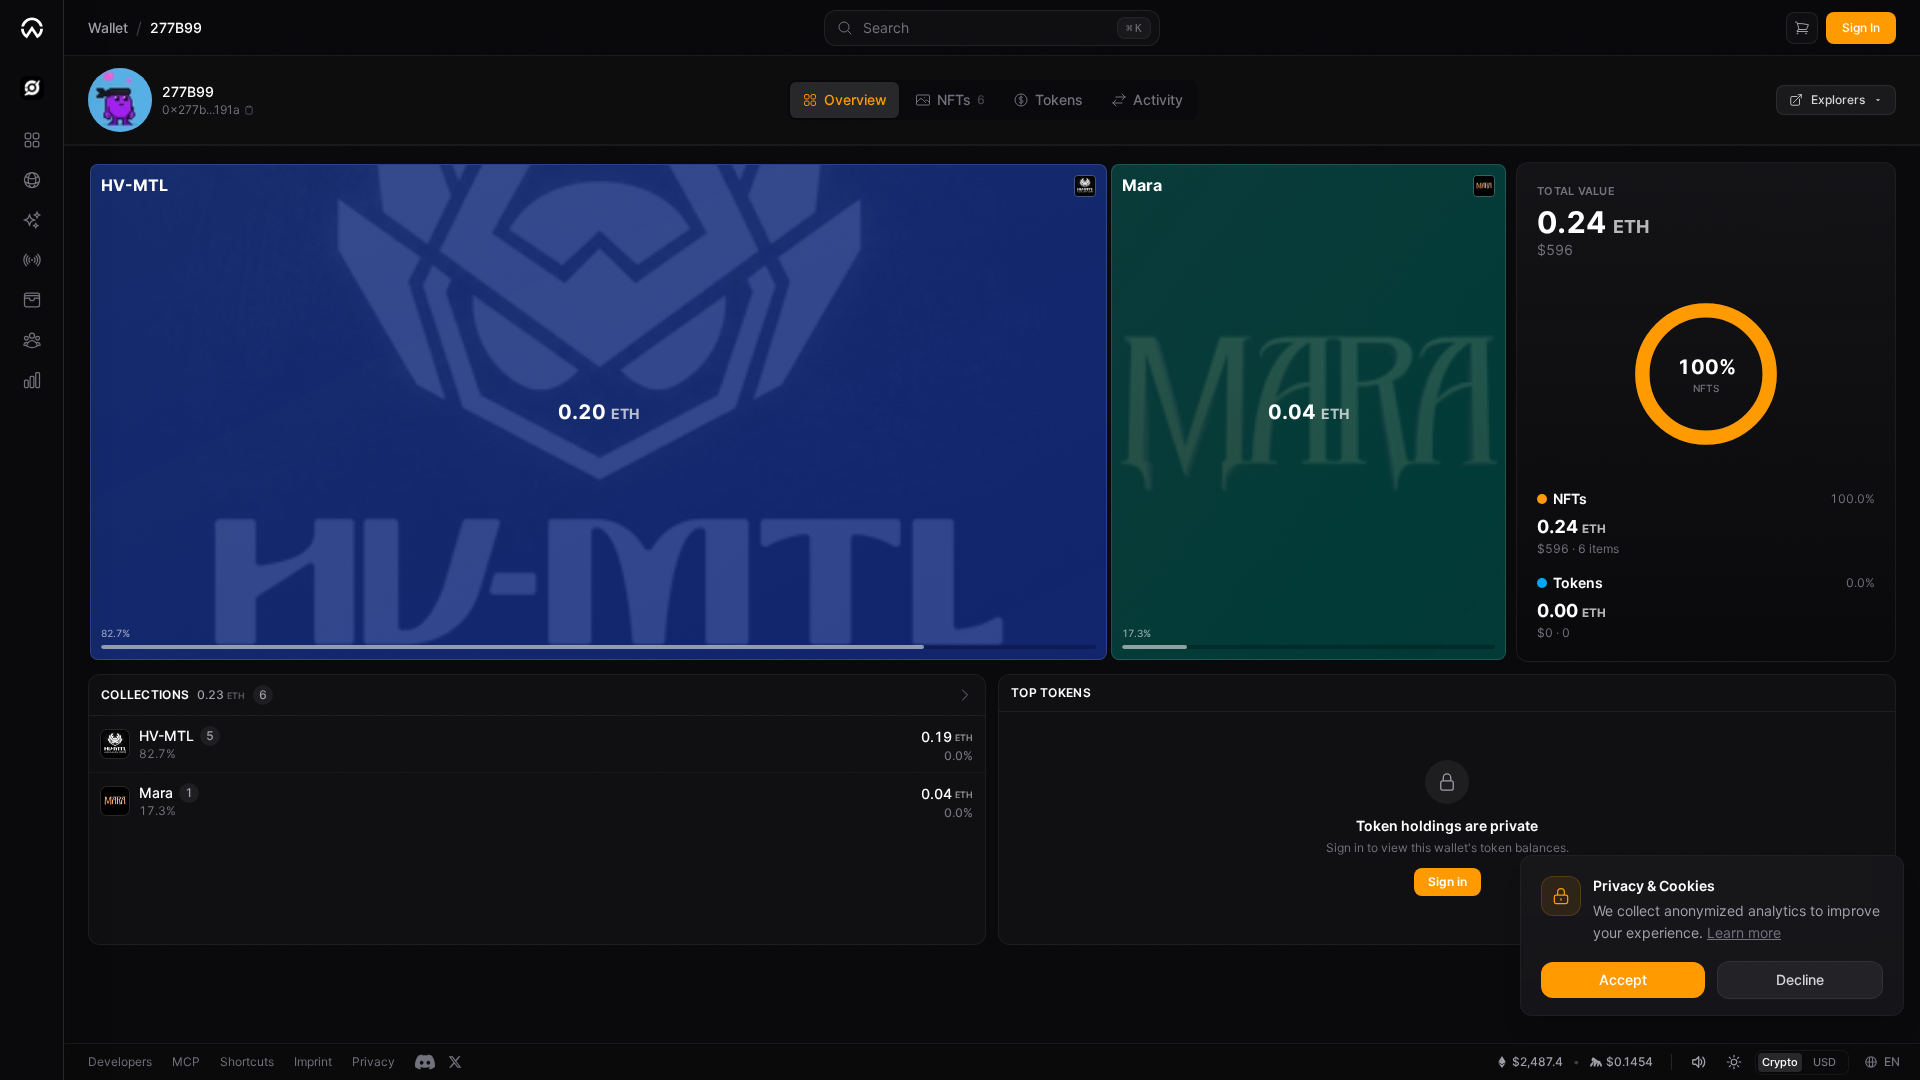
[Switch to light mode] (1734, 1062)
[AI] (31, 220)
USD (1824, 1062)
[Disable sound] (1698, 1062)
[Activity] (31, 260)
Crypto (1780, 1062)
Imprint (313, 1061)
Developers (120, 1061)
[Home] (31, 28)
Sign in (1447, 881)
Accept (1623, 979)
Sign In (1861, 27)
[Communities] (31, 340)
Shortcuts (247, 1061)
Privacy (373, 1061)
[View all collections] (965, 695)
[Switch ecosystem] (31, 88)
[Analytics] (31, 380)
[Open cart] (1802, 28)
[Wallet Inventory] (31, 300)
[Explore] (31, 180)
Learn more (1744, 932)
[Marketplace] (31, 140)
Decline (1800, 979)
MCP (186, 1061)
